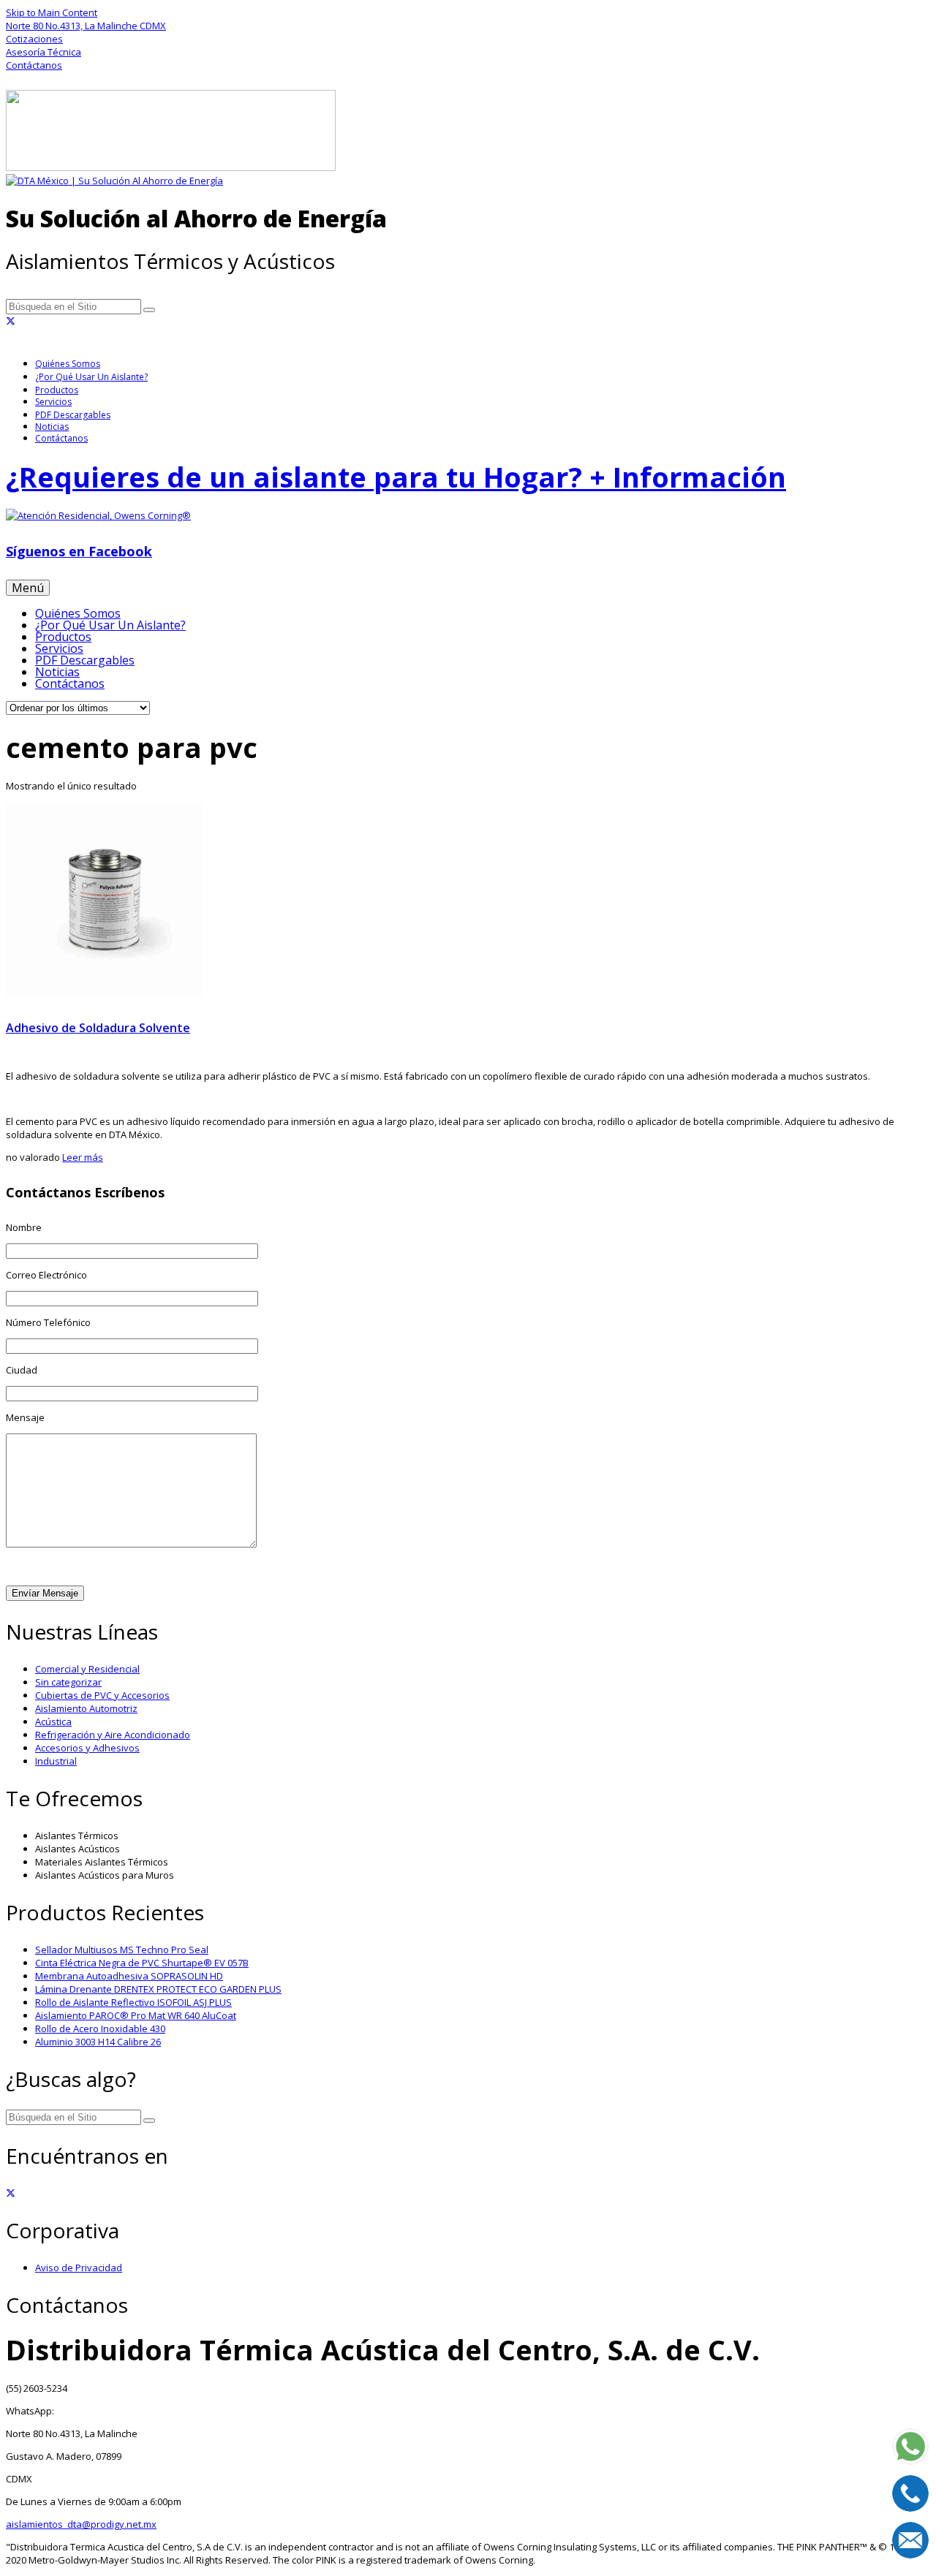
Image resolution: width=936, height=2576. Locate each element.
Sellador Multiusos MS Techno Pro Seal (122, 1950)
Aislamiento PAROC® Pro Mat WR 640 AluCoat (136, 2015)
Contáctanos (61, 438)
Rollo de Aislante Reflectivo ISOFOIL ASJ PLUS (133, 2002)
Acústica (53, 1721)
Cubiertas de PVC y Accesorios (102, 1695)
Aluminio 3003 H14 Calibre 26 (98, 2042)
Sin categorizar (68, 1682)
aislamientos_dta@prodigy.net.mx (81, 2524)
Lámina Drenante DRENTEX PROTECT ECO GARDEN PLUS (158, 1989)
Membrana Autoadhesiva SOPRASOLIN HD (129, 1976)
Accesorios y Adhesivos (87, 1748)
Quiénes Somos (68, 364)
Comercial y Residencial (87, 1669)
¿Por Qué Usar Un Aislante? (91, 377)
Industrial (56, 1761)
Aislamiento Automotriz (86, 1708)
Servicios (53, 402)
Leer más (83, 1157)
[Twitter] (11, 321)
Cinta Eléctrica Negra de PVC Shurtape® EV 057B (142, 1963)
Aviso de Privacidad (79, 2268)
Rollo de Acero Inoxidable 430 (100, 2028)
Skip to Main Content (52, 12)
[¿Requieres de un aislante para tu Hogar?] (468, 515)
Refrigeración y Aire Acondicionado (113, 1735)
